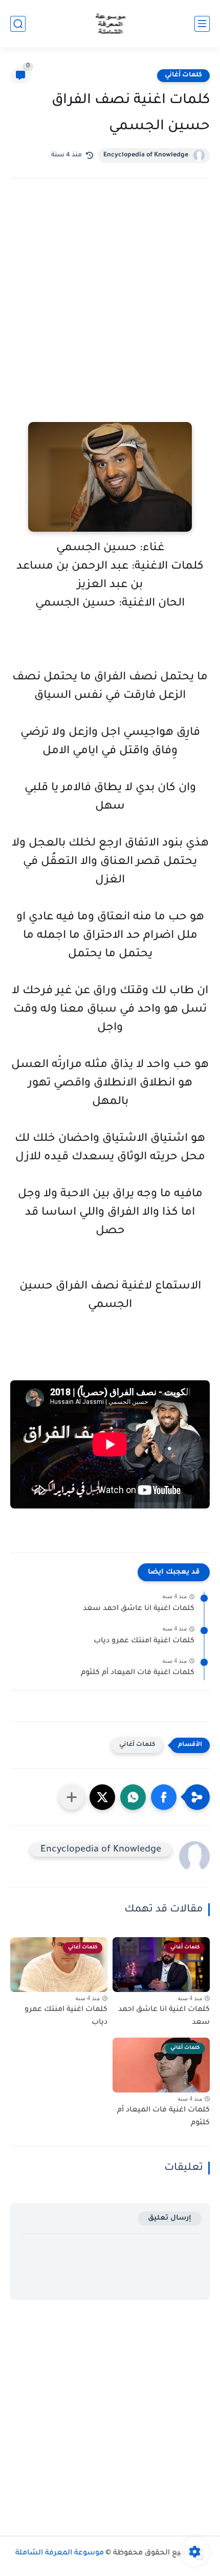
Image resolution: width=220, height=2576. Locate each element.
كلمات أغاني (183, 75)
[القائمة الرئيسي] (202, 24)
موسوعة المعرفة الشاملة (60, 2553)
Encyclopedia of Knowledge (146, 155)
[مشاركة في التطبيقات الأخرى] (72, 1797)
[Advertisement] (110, 314)
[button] (164, 1797)
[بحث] (18, 24)
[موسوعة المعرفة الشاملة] (110, 24)
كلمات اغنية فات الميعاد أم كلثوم (138, 1673)
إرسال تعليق (170, 2218)
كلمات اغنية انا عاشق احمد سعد (139, 1609)
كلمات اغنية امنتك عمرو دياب (144, 1641)
